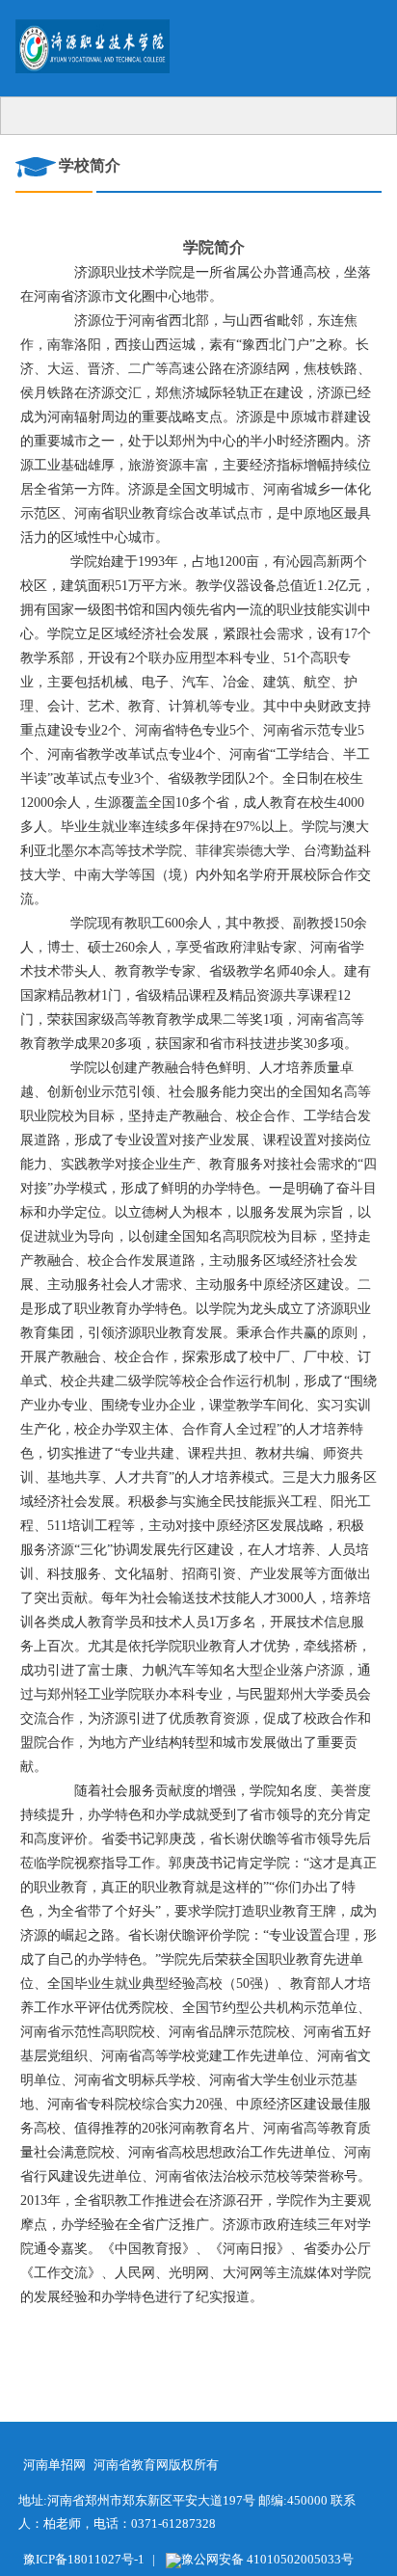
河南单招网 (54, 2465)
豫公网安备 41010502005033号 (267, 2559)
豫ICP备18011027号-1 (84, 2559)
